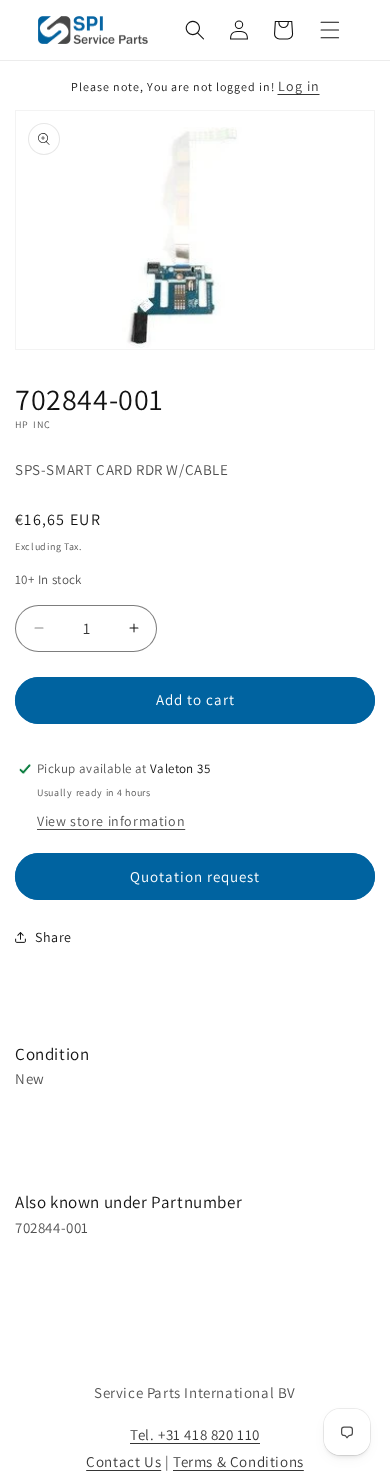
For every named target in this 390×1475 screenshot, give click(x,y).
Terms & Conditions (238, 1461)
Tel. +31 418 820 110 (195, 1434)
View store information (111, 821)
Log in (299, 86)
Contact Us (123, 1461)
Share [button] (53, 937)
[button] (195, 30)
